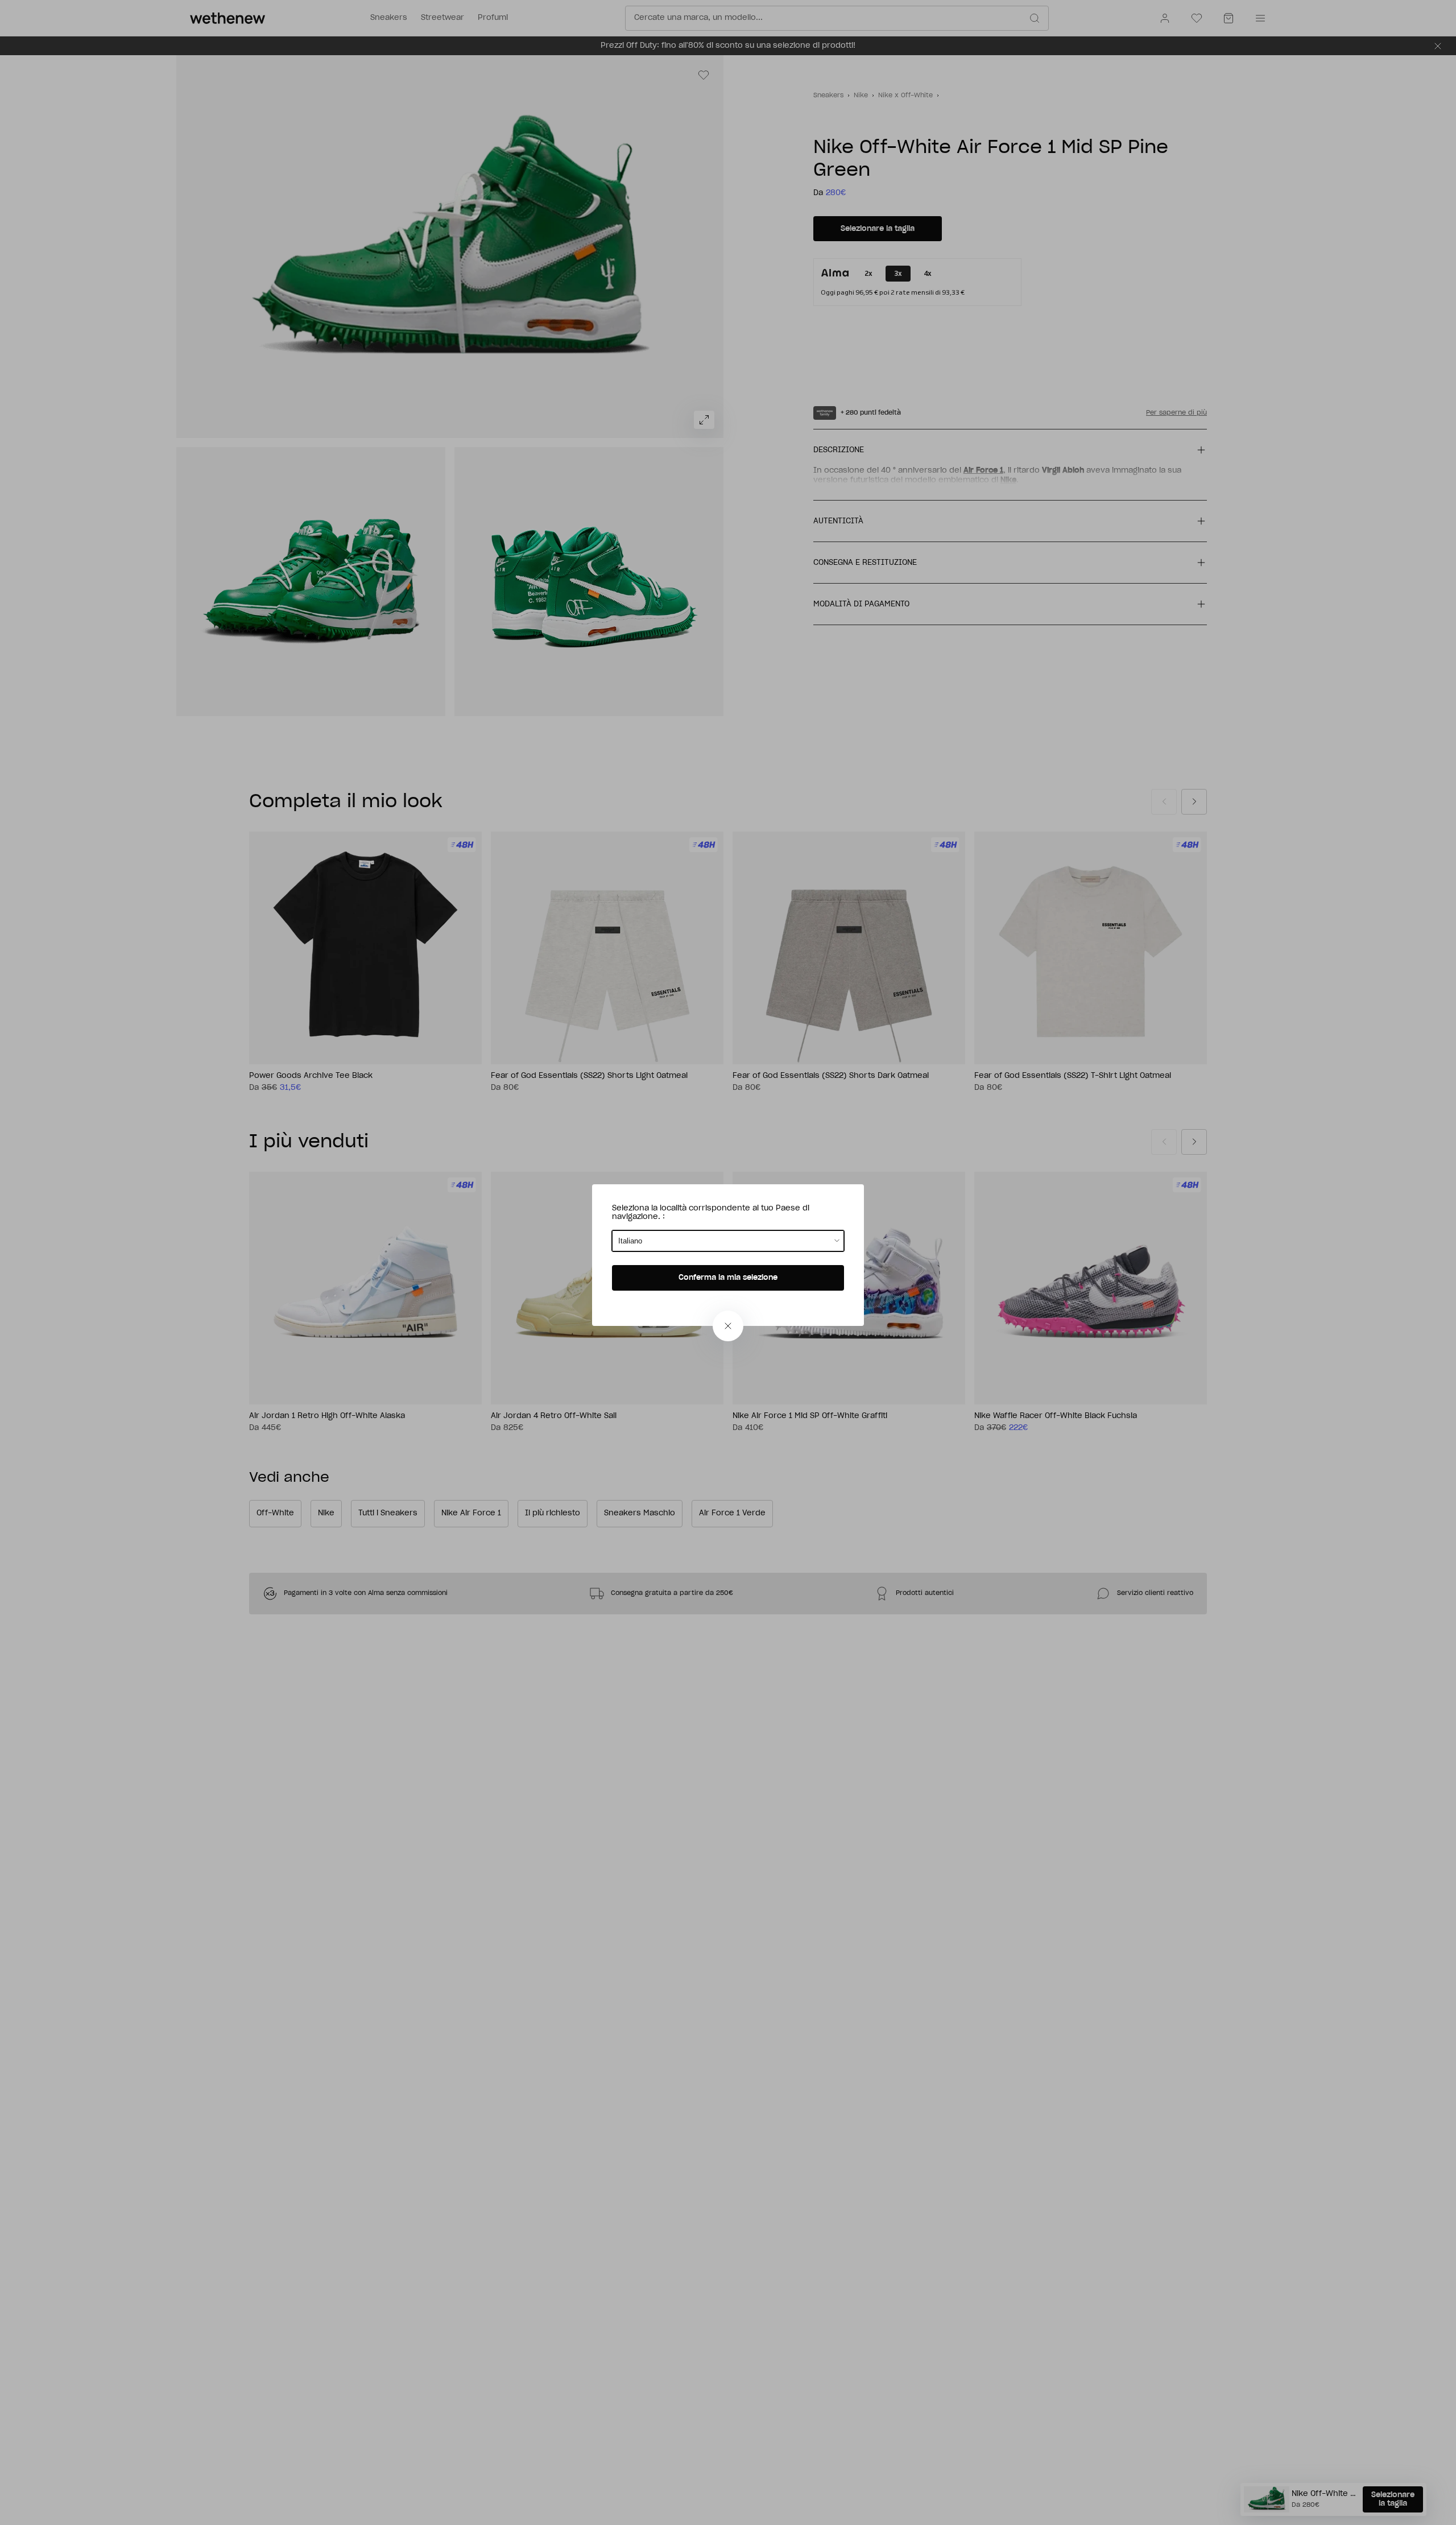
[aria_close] (728, 1326)
